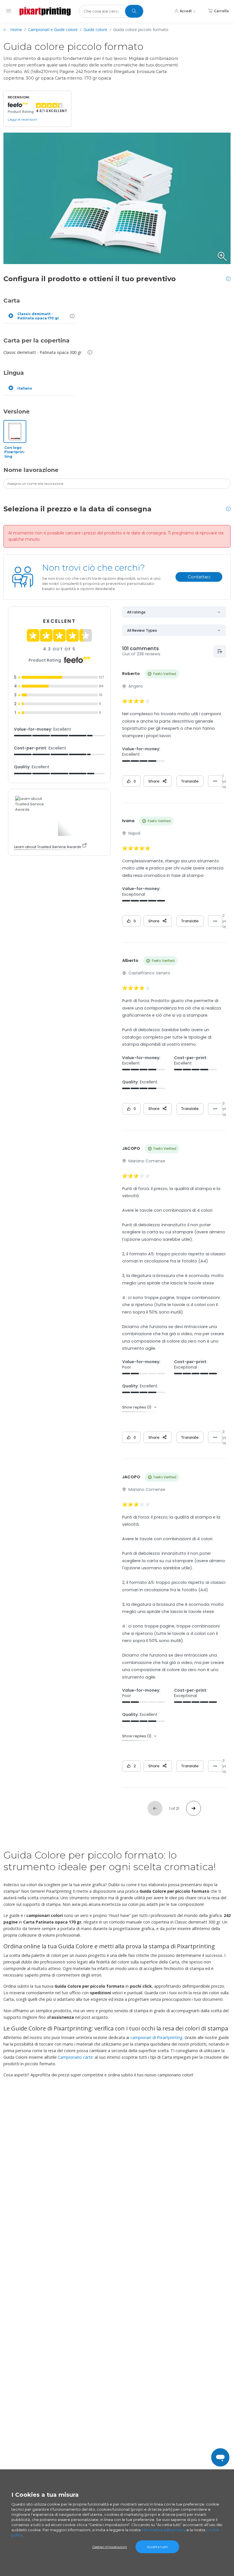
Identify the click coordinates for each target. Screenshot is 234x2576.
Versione (17, 412)
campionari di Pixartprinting (157, 2037)
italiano (25, 388)
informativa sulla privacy (164, 2530)
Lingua (14, 373)
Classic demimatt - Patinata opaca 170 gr (38, 316)
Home (16, 30)
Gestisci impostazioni (110, 2547)
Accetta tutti (157, 2547)
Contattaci (199, 577)
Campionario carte (75, 2057)
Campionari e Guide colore (53, 30)
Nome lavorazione (31, 470)
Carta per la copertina (37, 341)
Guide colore (95, 30)
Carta (12, 301)
